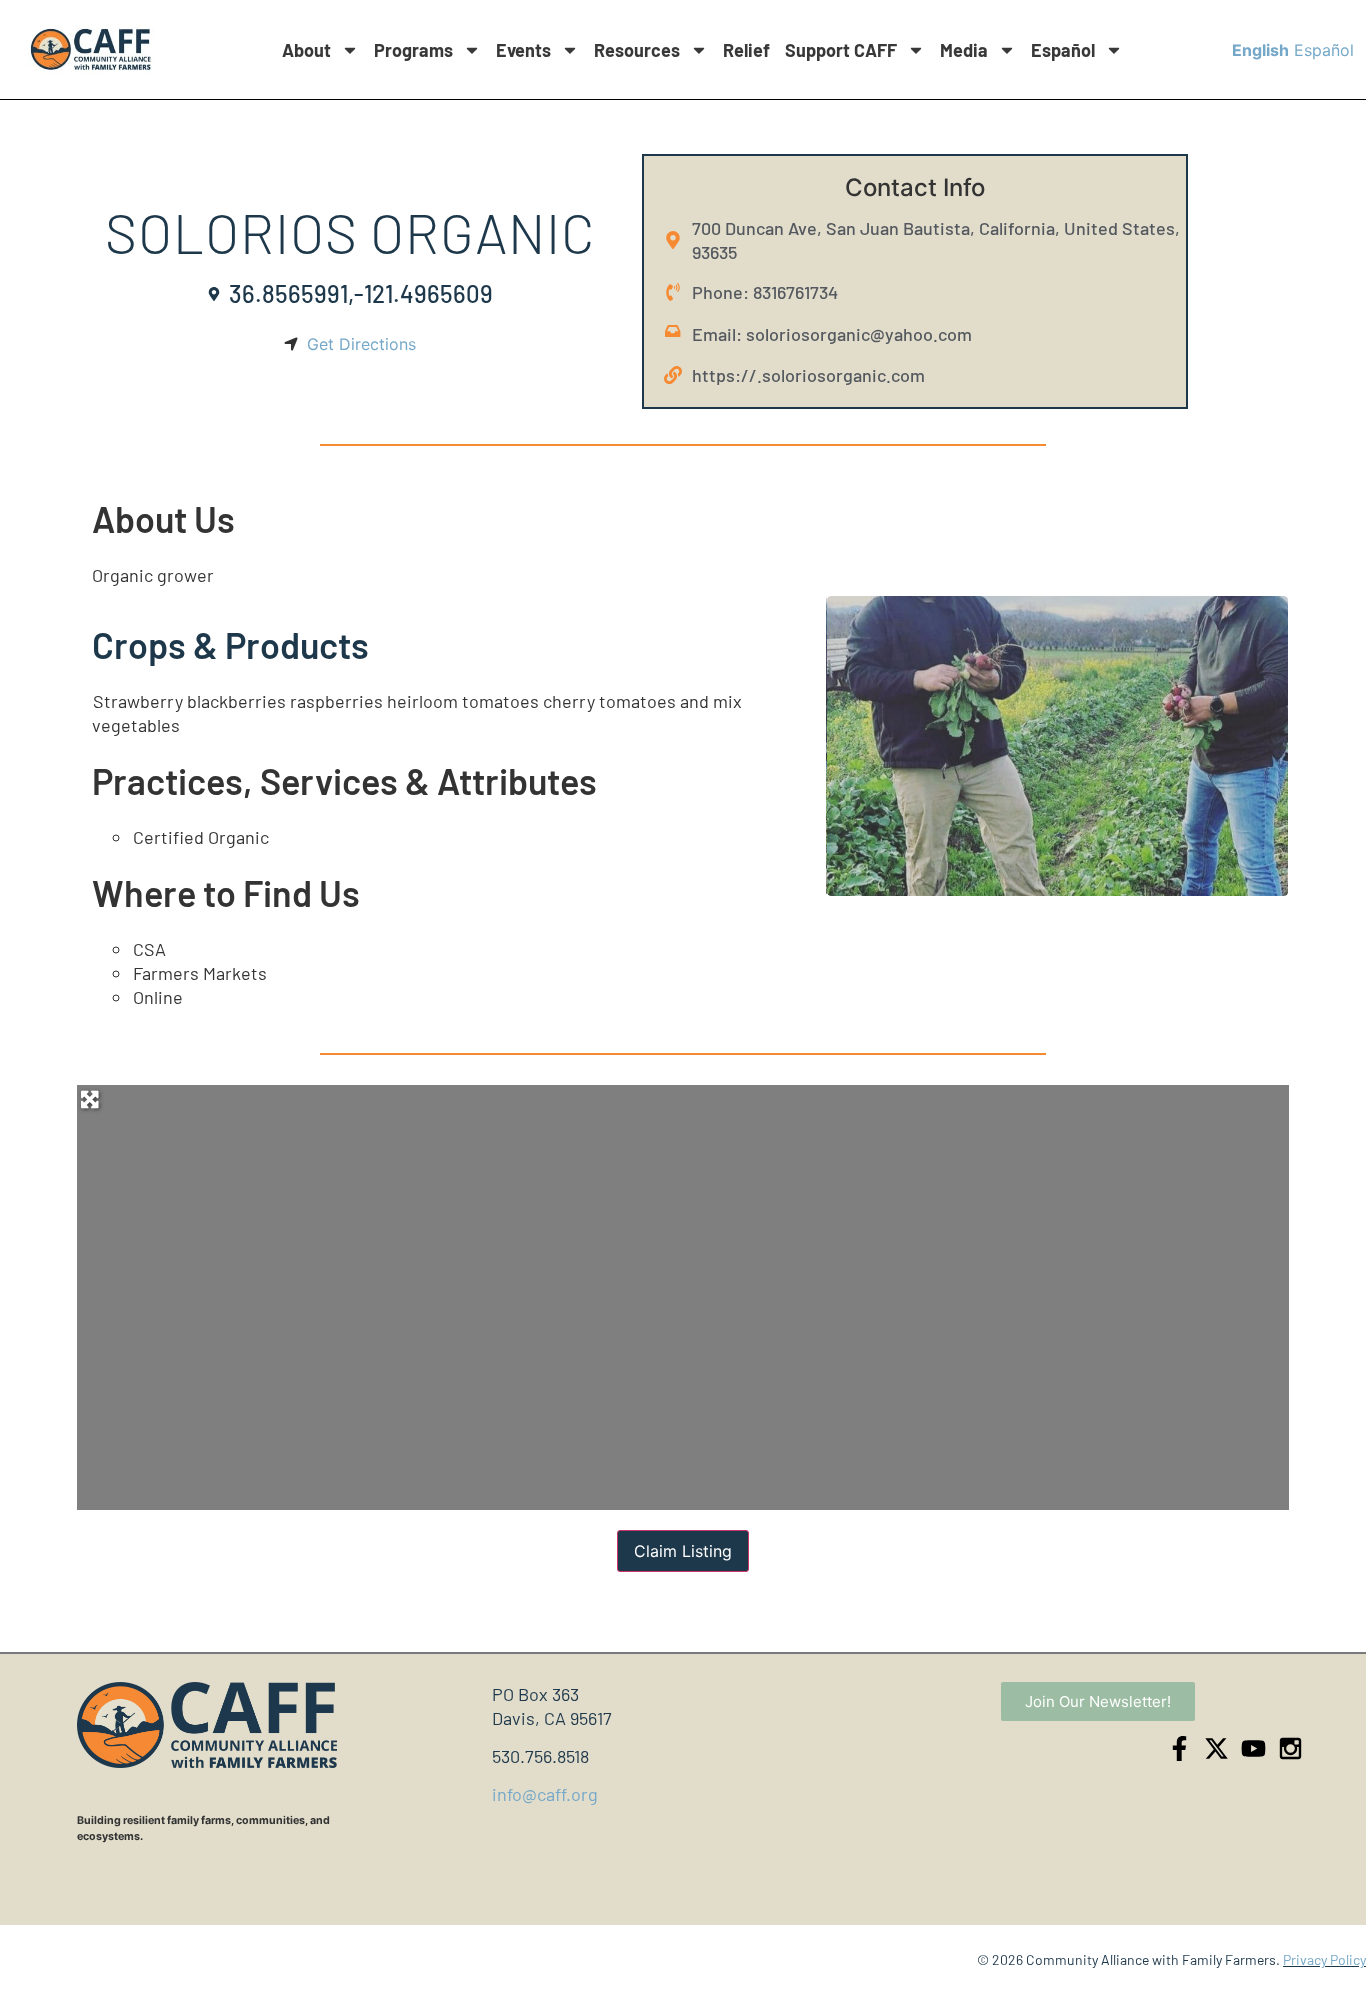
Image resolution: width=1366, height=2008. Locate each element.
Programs (413, 50)
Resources (637, 50)
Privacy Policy (1324, 1959)
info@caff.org (545, 1794)
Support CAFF (841, 50)
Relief (746, 50)
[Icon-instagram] (1290, 1748)
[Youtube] (1253, 1748)
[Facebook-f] (1179, 1748)
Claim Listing (683, 1551)
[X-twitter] (1216, 1748)
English (1260, 50)
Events (523, 50)
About (306, 50)
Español (1063, 50)
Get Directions (361, 344)
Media (964, 50)
